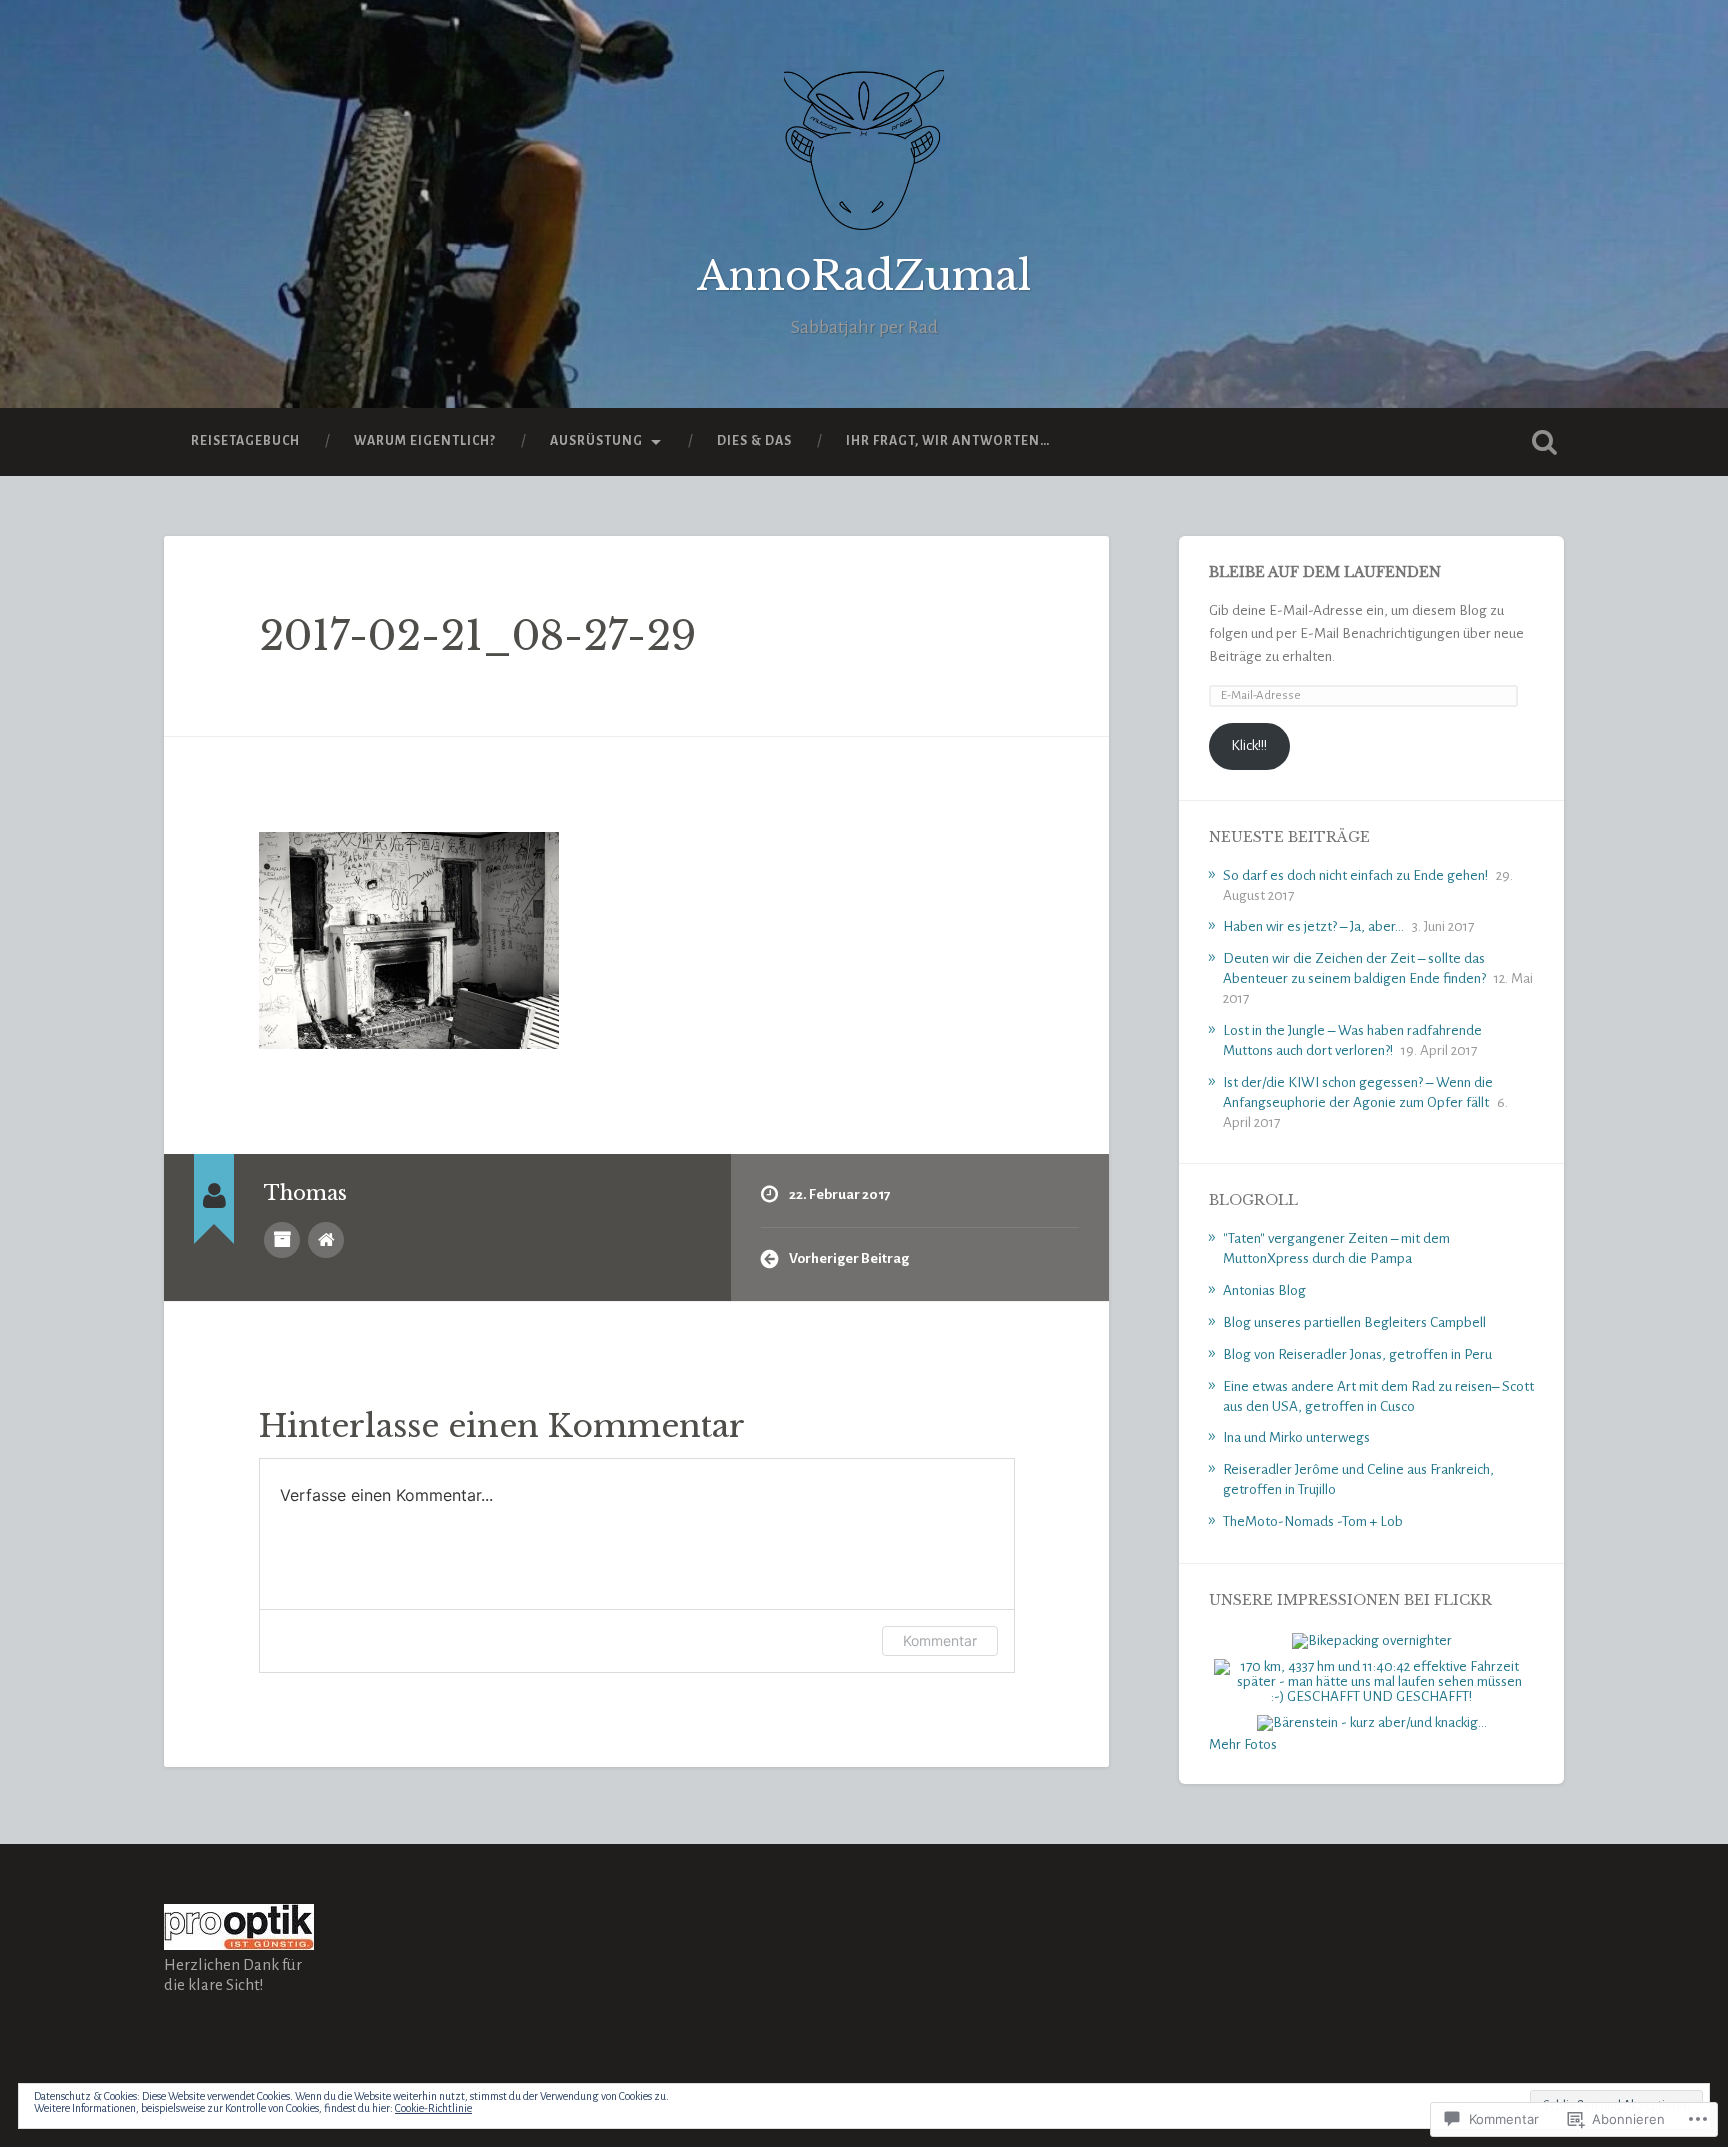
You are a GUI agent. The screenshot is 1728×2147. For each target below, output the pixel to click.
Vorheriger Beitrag (849, 1258)
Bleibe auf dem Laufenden (1325, 572)
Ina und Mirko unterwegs (1296, 1437)
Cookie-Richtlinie (433, 2108)
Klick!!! (1249, 745)
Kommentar (940, 1640)
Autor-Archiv (282, 1240)
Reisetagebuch (245, 441)
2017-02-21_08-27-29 (477, 636)
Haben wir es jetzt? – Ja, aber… (1313, 926)
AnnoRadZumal (864, 276)
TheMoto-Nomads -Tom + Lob (1313, 1521)
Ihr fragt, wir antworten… (948, 441)
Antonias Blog (1264, 1290)
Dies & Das (754, 441)
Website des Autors (326, 1240)
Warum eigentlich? (425, 441)
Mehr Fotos (1243, 1744)
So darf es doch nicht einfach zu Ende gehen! (1355, 875)
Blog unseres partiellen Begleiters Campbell (1354, 1322)
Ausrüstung (596, 441)
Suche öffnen (1544, 442)
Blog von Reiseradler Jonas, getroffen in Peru (1357, 1354)
